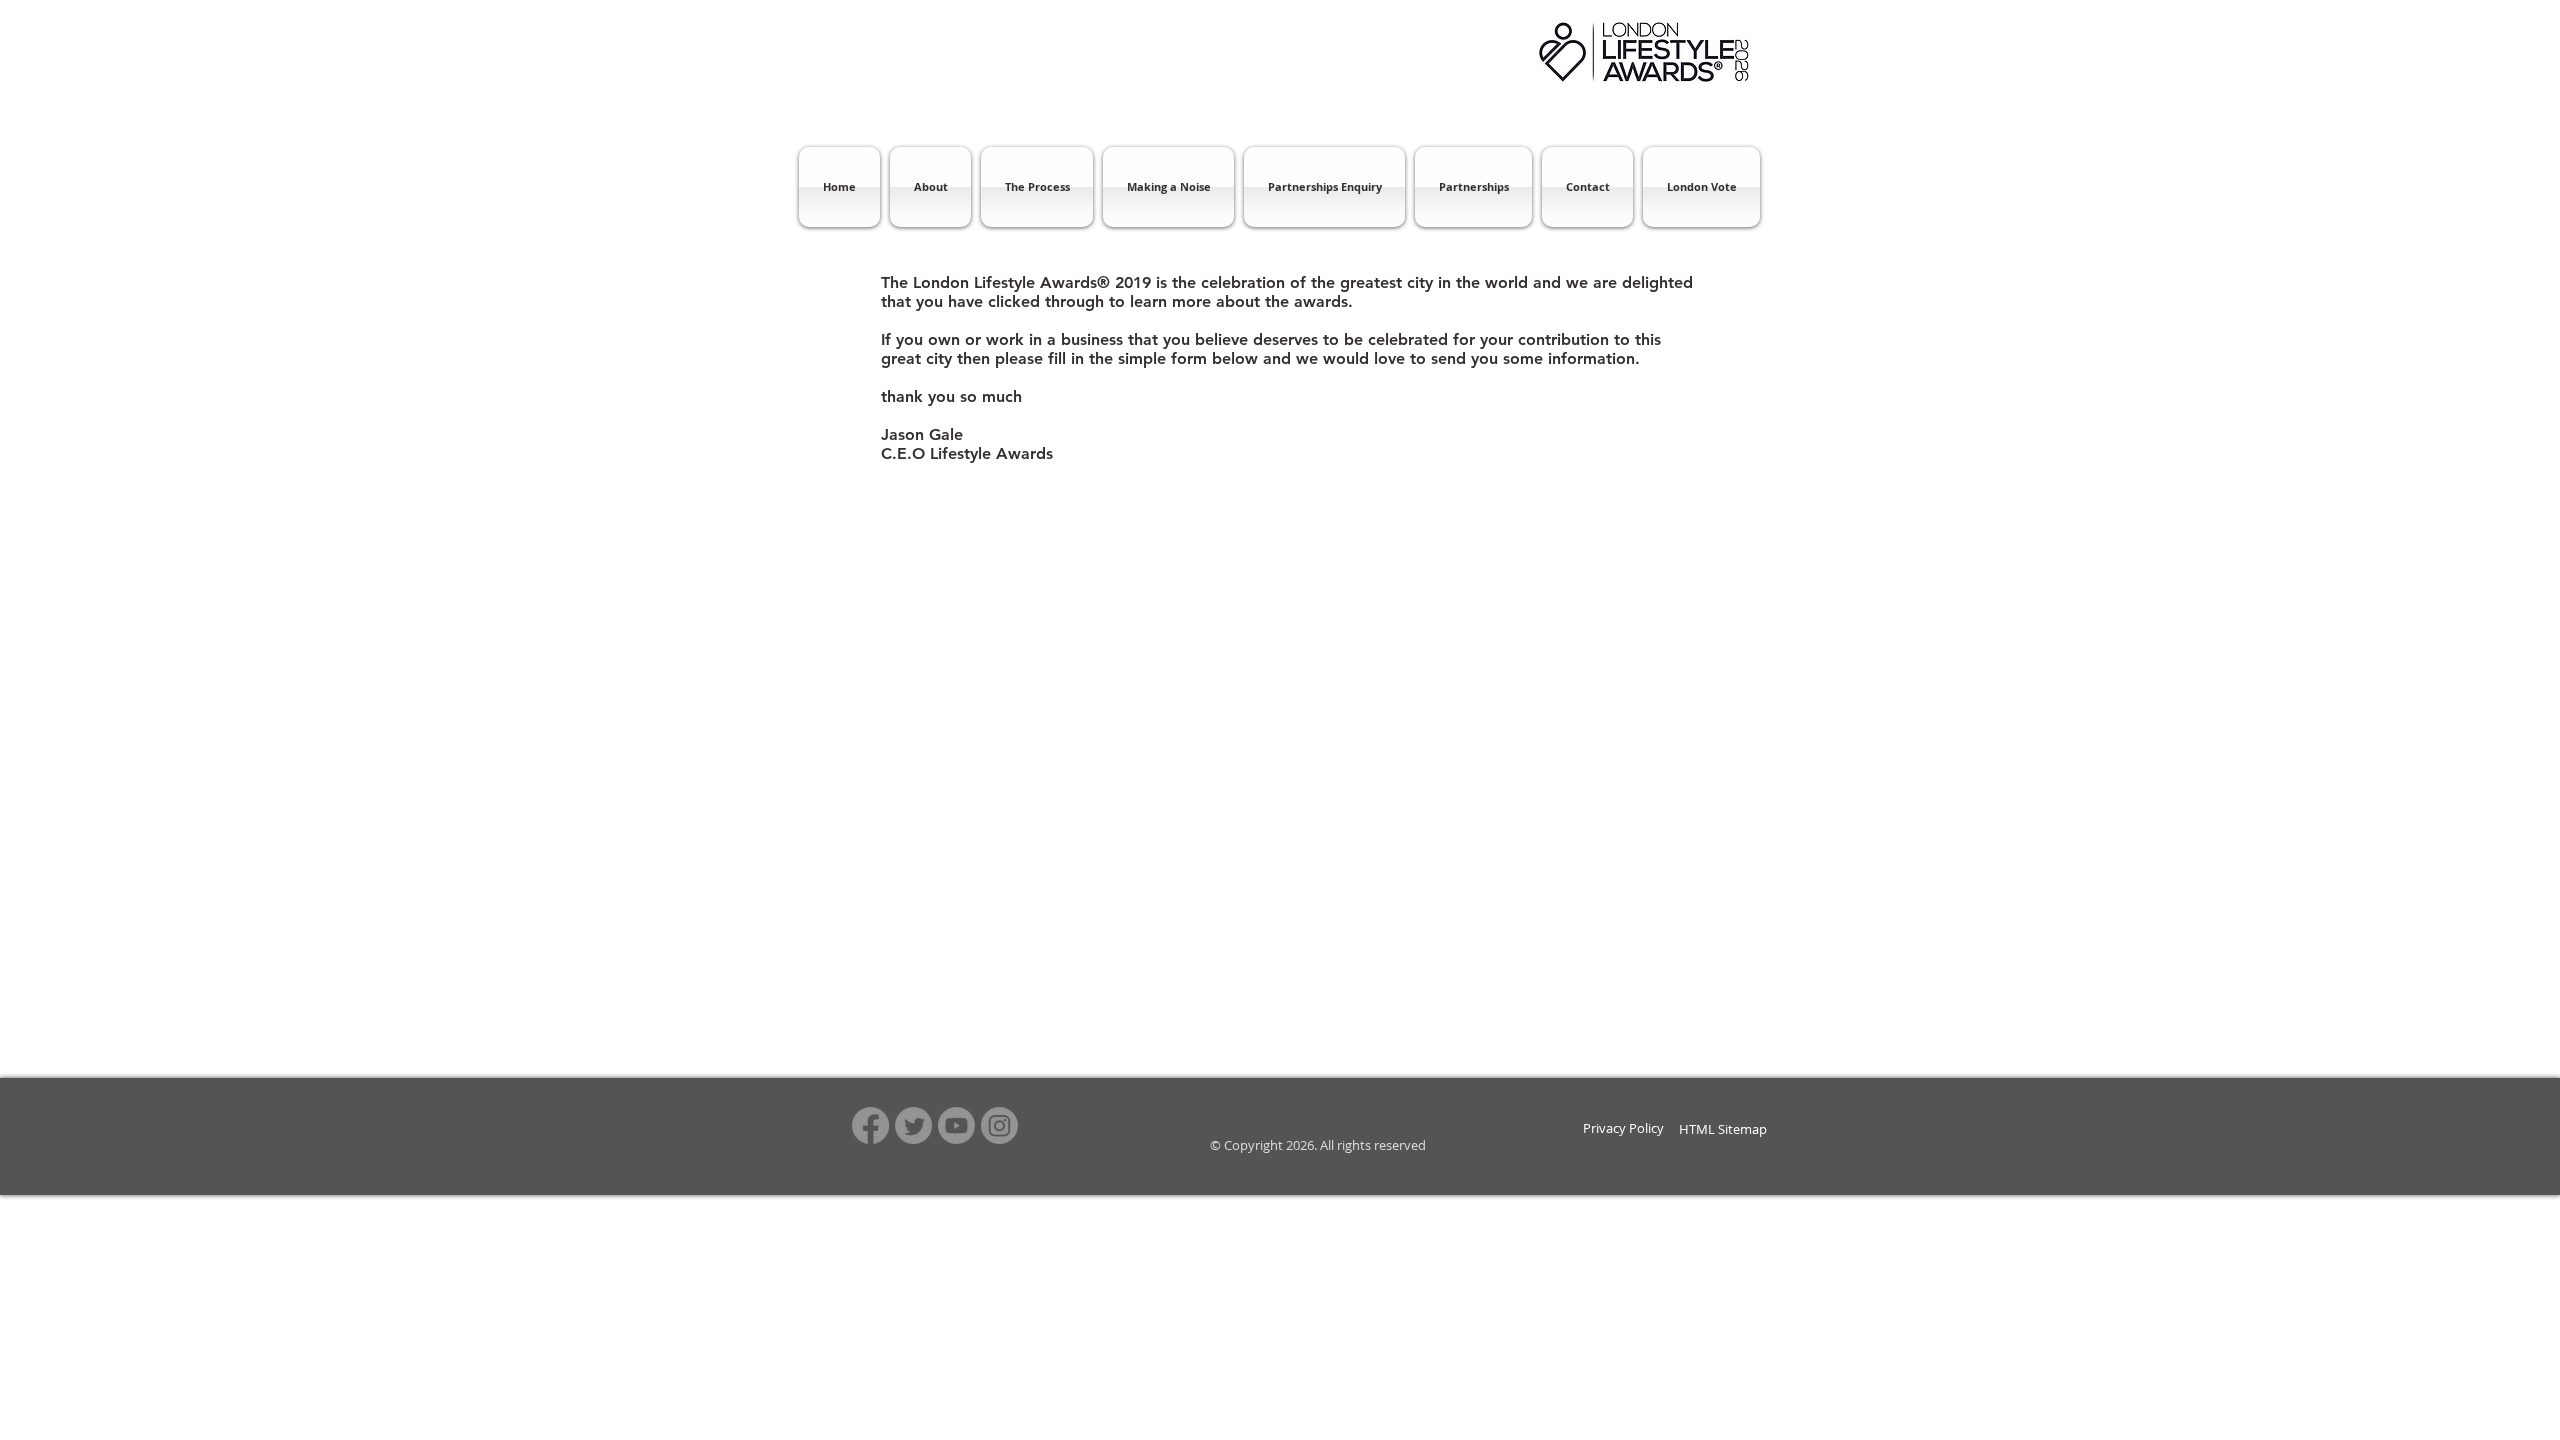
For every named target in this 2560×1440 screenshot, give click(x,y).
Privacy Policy (1623, 1128)
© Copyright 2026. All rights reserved (1316, 1145)
